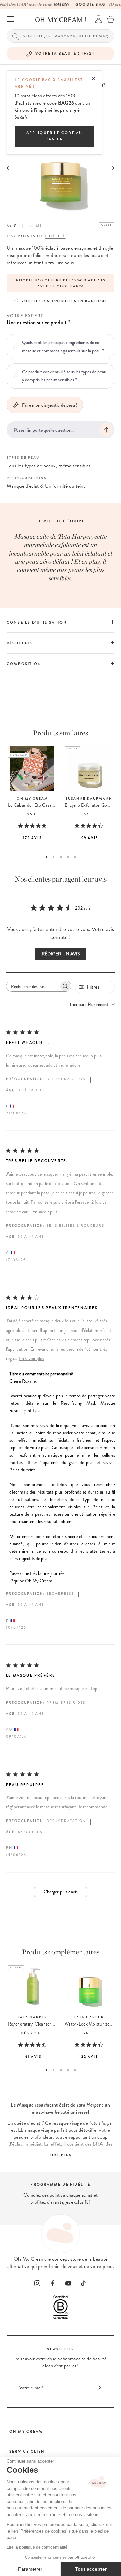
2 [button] (54, 857)
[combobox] (92, 1004)
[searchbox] (33, 986)
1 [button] (47, 857)
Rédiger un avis (61, 954)
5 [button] (75, 857)
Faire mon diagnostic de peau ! (50, 405)
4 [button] (68, 857)
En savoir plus (45, 1212)
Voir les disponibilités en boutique (64, 301)
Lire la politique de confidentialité (37, 2547)
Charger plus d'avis (61, 1892)
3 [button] (61, 857)
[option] (61, 283)
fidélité (55, 236)
